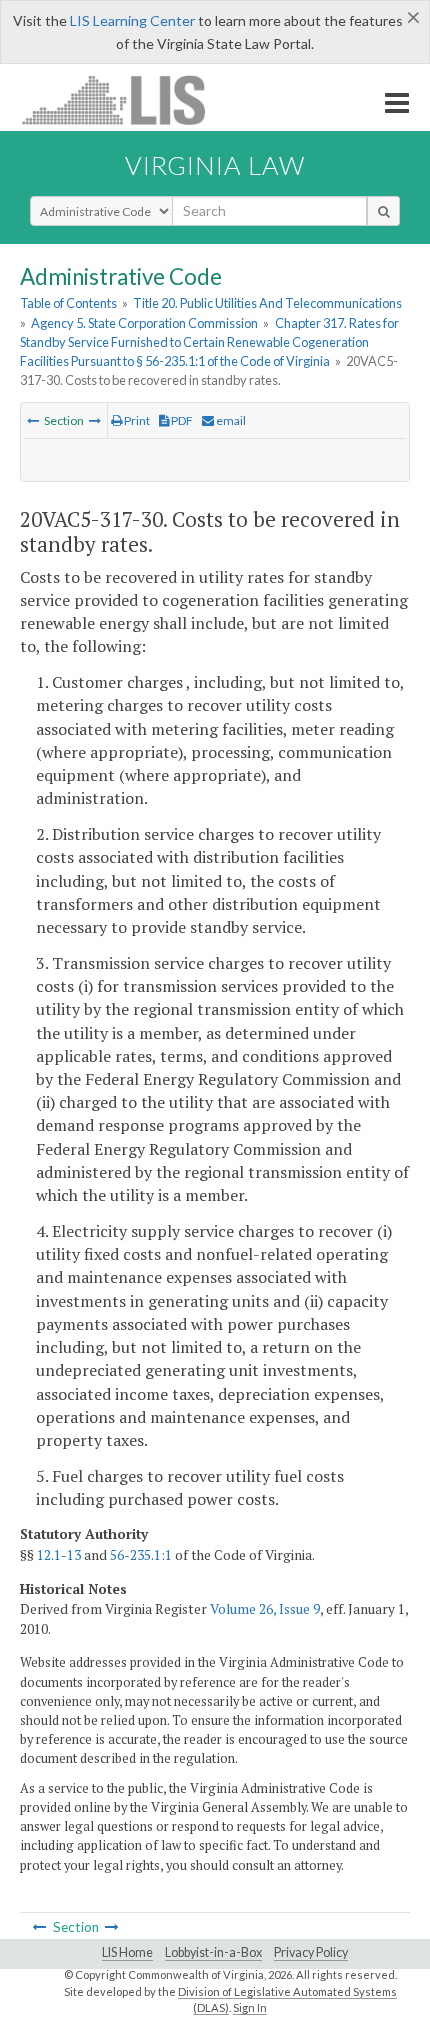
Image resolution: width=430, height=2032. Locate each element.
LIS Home (127, 1952)
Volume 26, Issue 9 (265, 1609)
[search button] (383, 211)
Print (136, 420)
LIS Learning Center (132, 20)
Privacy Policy (311, 1952)
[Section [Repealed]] (95, 420)
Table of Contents (68, 303)
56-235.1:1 (141, 1555)
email (230, 420)
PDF (181, 420)
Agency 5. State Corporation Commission (144, 323)
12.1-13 (59, 1555)
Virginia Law (215, 165)
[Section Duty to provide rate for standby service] (33, 420)
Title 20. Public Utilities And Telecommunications (267, 303)
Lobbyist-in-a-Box (213, 1952)
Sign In (250, 2007)
